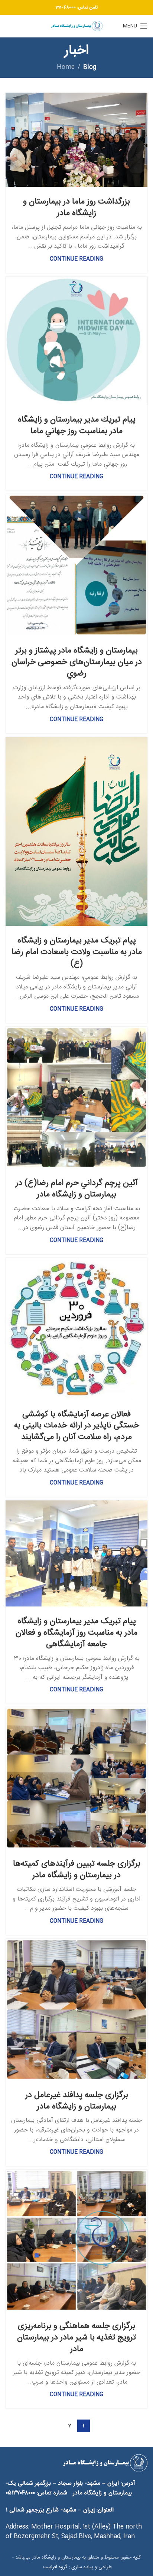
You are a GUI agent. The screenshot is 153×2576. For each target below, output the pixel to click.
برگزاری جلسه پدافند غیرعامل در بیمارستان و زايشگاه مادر (77, 2101)
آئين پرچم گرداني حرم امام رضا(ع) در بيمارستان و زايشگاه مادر (77, 1189)
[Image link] (105, 2463)
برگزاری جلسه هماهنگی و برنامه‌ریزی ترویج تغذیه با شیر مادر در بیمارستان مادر (76, 2338)
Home (66, 67)
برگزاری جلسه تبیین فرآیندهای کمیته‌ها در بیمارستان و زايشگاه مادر (77, 1870)
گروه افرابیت (54, 2567)
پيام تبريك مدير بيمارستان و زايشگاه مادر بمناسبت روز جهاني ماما (77, 425)
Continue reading (76, 259)
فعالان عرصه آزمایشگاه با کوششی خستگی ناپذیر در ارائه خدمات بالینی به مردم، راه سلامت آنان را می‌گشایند (77, 1426)
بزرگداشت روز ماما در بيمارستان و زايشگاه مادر (76, 207)
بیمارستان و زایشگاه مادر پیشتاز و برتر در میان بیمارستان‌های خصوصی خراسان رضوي (77, 662)
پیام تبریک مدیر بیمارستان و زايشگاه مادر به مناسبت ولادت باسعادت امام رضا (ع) (77, 952)
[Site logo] (76, 26)
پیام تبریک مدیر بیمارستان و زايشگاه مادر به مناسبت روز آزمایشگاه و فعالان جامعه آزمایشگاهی (76, 1633)
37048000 (66, 7)
